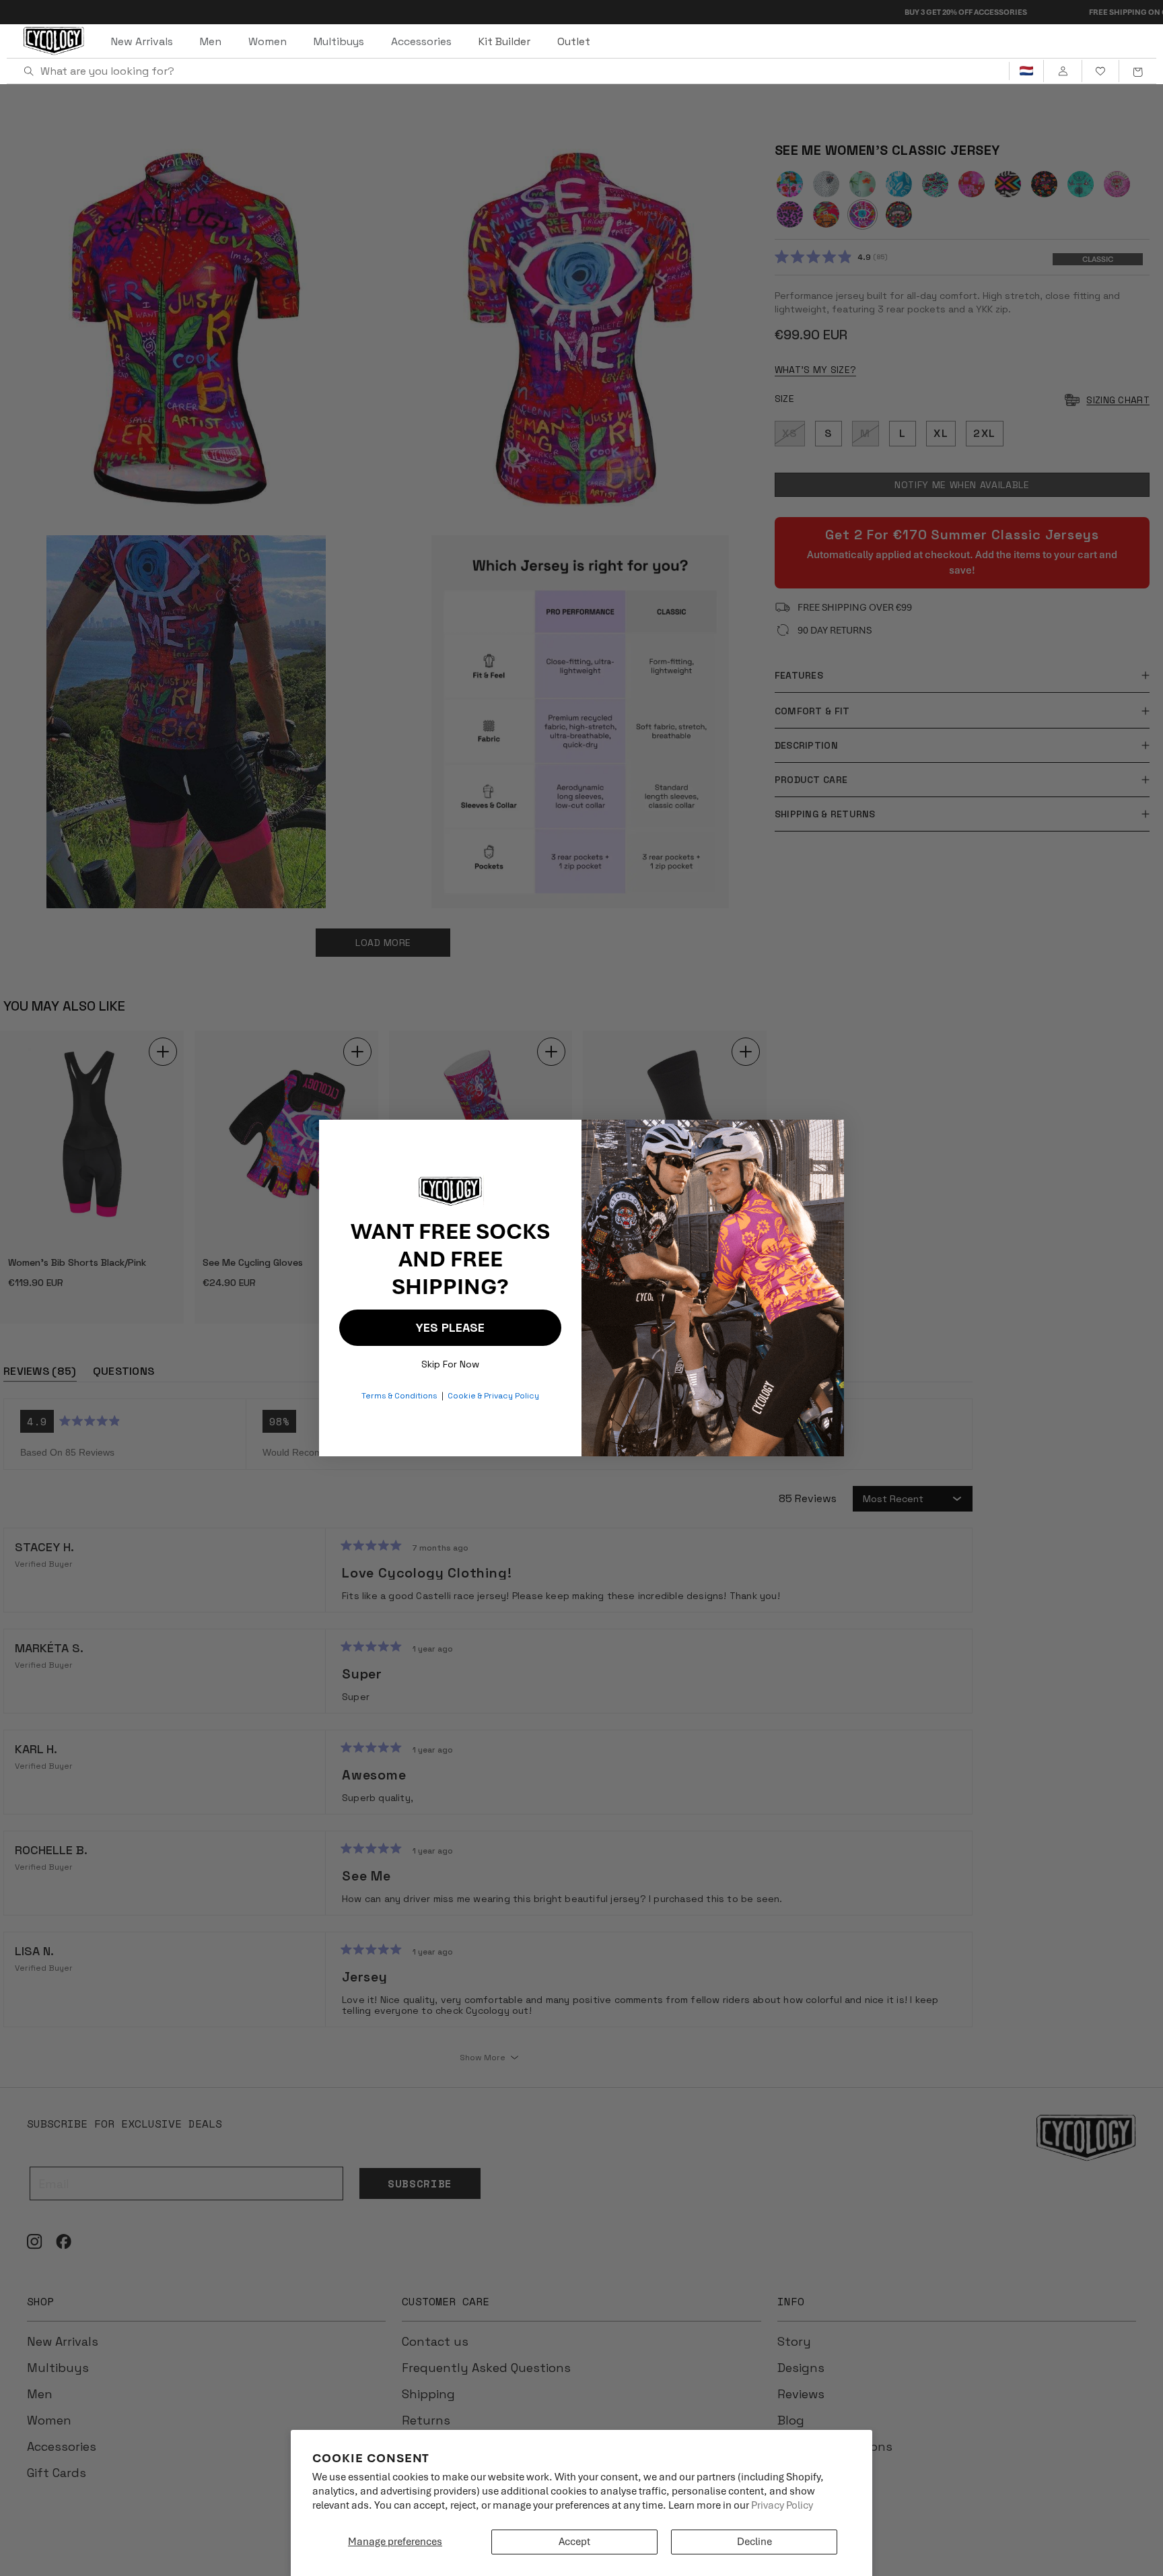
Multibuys (339, 41)
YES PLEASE (450, 1327)
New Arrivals (142, 41)
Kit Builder (504, 41)
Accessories (421, 41)
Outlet (574, 41)
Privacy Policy (782, 2505)
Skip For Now (450, 1361)
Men (211, 41)
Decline (754, 2542)
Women (268, 41)
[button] (1137, 71)
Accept (574, 2542)
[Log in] (1062, 71)
